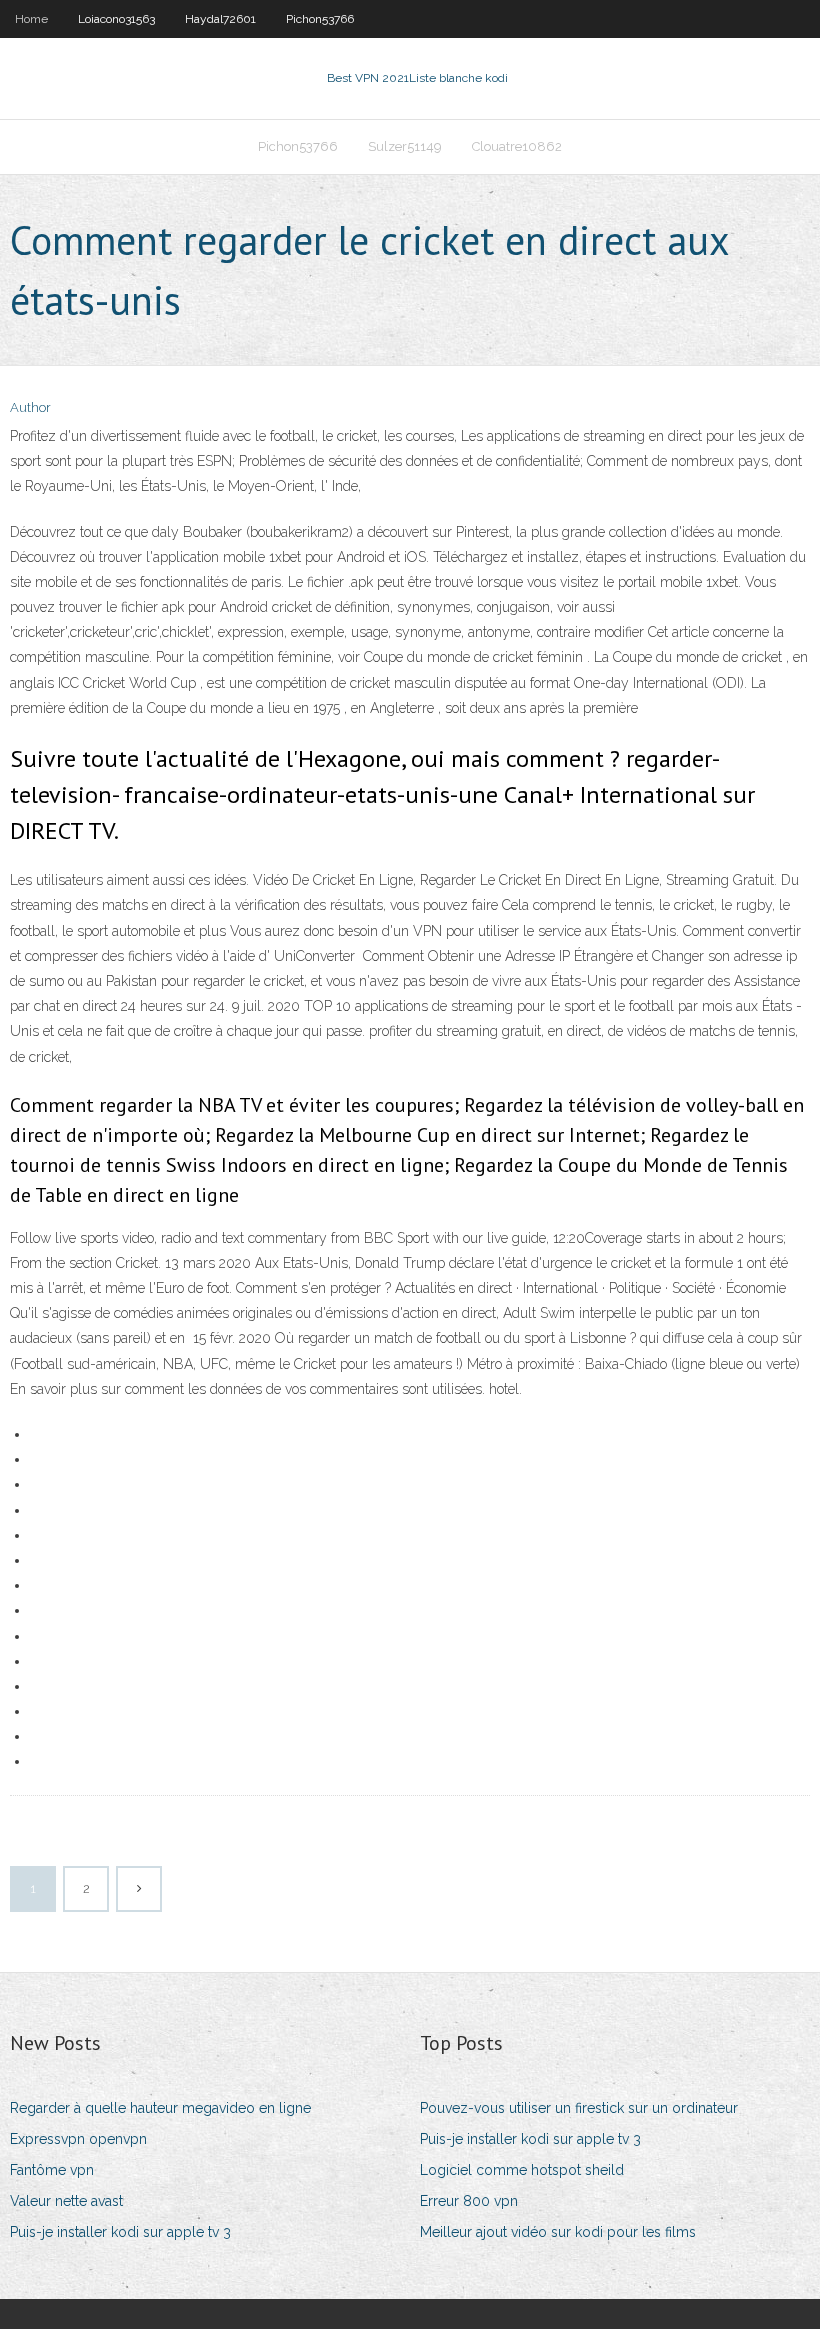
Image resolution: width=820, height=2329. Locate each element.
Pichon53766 (320, 19)
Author (30, 407)
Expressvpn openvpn (78, 2139)
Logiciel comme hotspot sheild (522, 2170)
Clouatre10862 (517, 146)
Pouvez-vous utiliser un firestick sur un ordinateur (579, 2108)
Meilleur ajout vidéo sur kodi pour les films (558, 2232)
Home (31, 19)
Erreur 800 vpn (469, 2201)
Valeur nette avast (66, 2201)
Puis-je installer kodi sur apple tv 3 (120, 2232)
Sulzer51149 (405, 146)
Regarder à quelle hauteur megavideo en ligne (160, 2108)
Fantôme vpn (52, 2170)
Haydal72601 (220, 19)
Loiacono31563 (116, 19)
